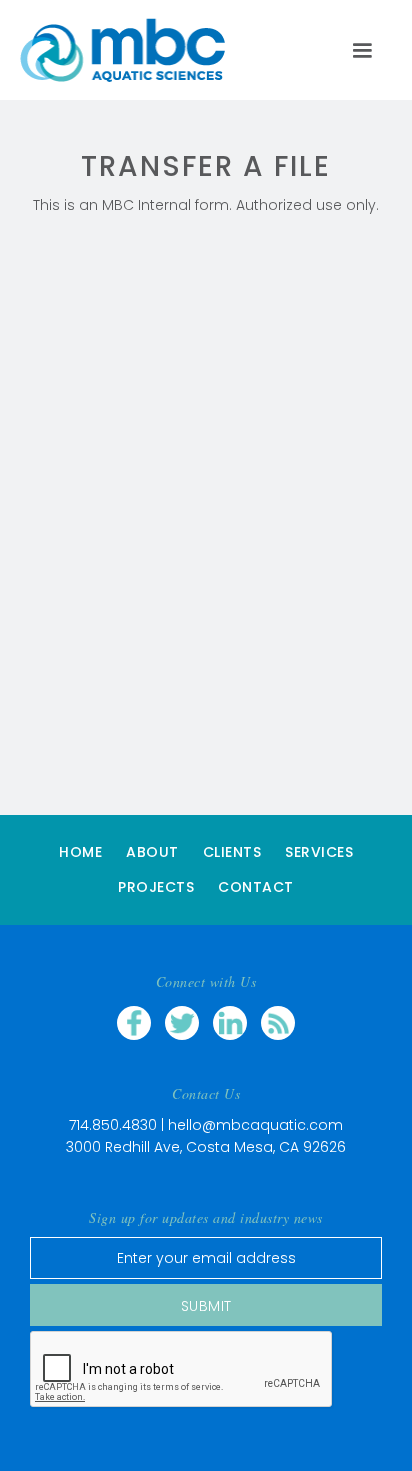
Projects (156, 887)
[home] (132, 50)
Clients (232, 852)
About (152, 852)
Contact (256, 887)
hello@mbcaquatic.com (255, 1125)
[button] (362, 50)
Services (319, 852)
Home (80, 852)
